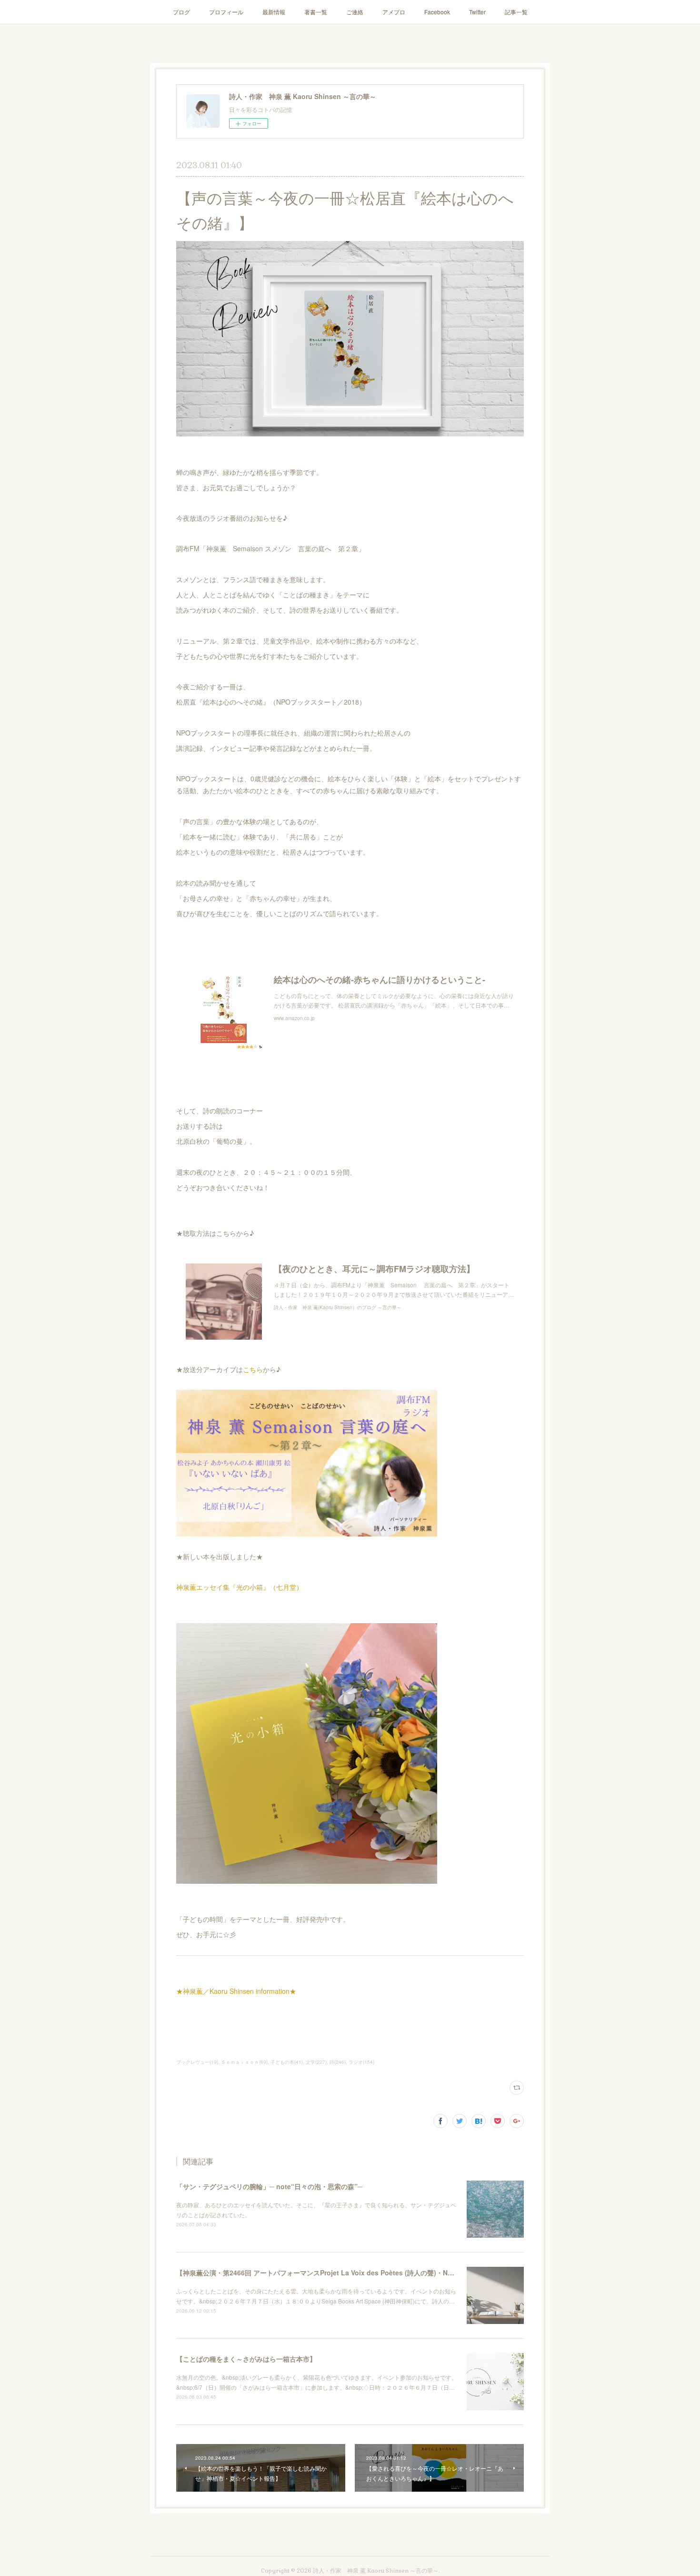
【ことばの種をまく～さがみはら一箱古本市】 (246, 2359)
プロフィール (226, 12)
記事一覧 (516, 12)
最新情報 (274, 12)
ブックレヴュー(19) (197, 2062)
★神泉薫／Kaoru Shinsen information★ (236, 1991)
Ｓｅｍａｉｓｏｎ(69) (244, 2062)
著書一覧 (316, 12)
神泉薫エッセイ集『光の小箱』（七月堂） (240, 1587)
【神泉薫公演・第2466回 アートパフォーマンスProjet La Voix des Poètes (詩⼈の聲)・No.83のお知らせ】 (339, 2273)
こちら (253, 1369)
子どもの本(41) (287, 2062)
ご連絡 (355, 12)
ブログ (181, 12)
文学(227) (316, 2062)
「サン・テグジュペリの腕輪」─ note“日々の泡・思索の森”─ (269, 2186)
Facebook (437, 12)
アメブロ (394, 12)
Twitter (477, 12)
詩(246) (338, 2062)
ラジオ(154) (361, 2062)
